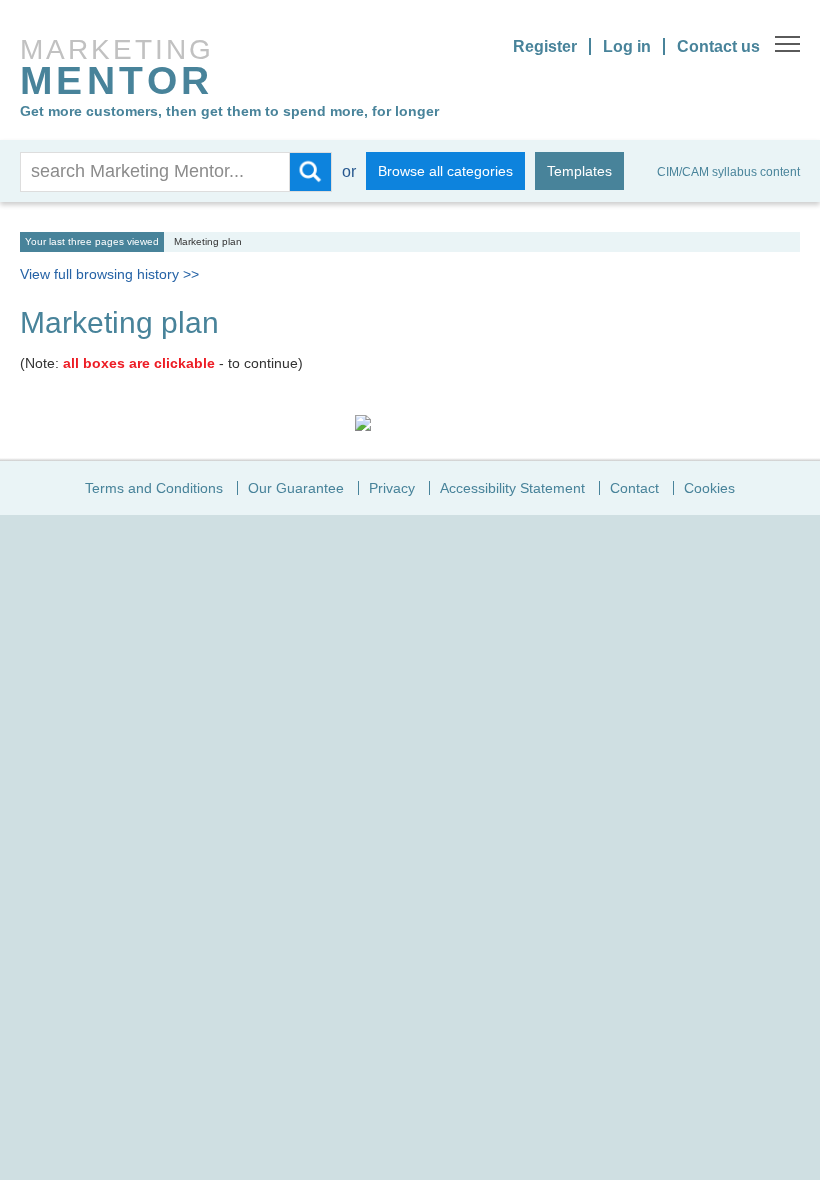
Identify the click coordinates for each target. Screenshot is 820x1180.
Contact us (718, 46)
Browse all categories (445, 171)
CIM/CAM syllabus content (728, 172)
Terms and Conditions (154, 488)
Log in (627, 46)
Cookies (709, 488)
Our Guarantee (296, 488)
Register (545, 46)
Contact (634, 488)
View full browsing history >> (109, 274)
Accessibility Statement (512, 488)
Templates (579, 171)
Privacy (392, 488)
